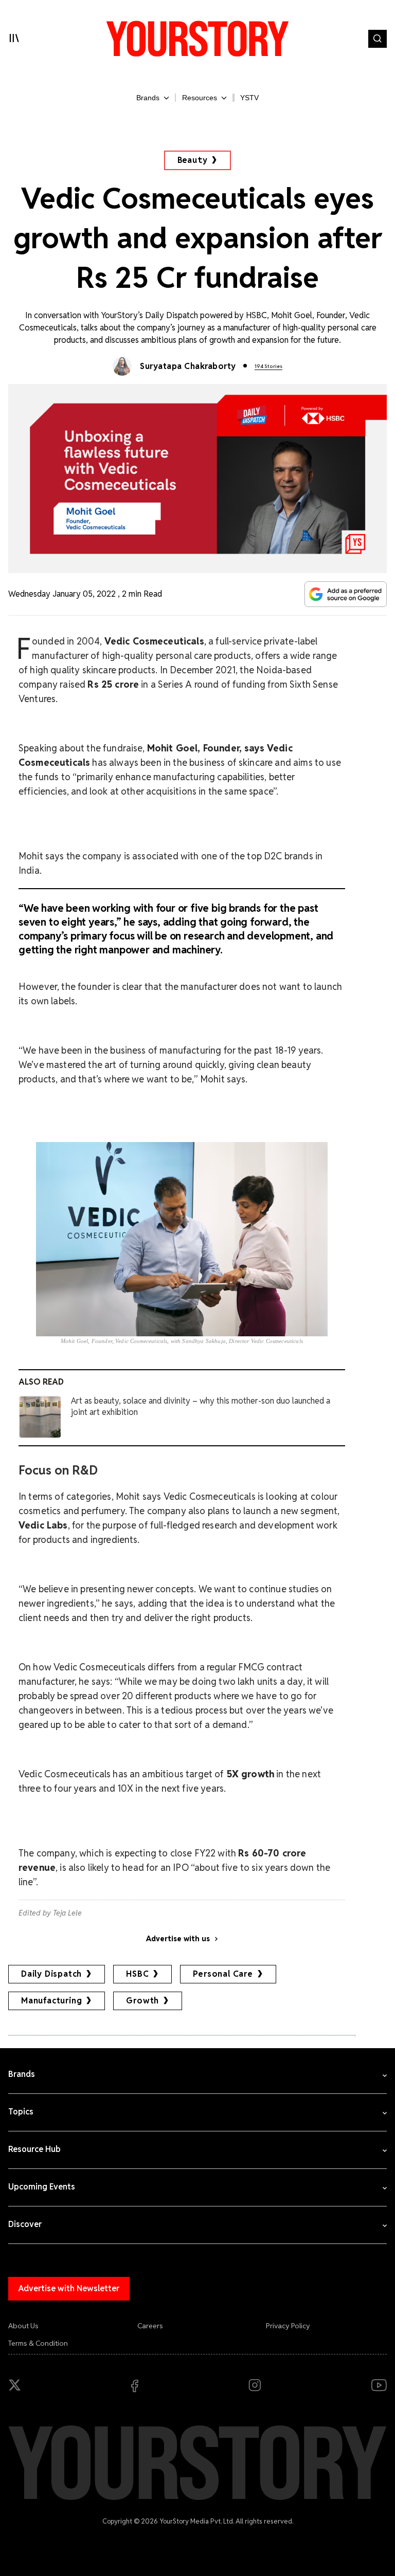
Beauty (193, 160)
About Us (23, 2326)
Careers (150, 2326)
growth (142, 2001)
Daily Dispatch (51, 1974)
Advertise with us (178, 1939)
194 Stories (268, 366)
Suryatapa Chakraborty (188, 366)
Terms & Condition (38, 2343)
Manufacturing (51, 2001)
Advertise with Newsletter (69, 2288)
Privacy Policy (288, 2326)
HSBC (137, 1974)
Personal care (223, 1974)
